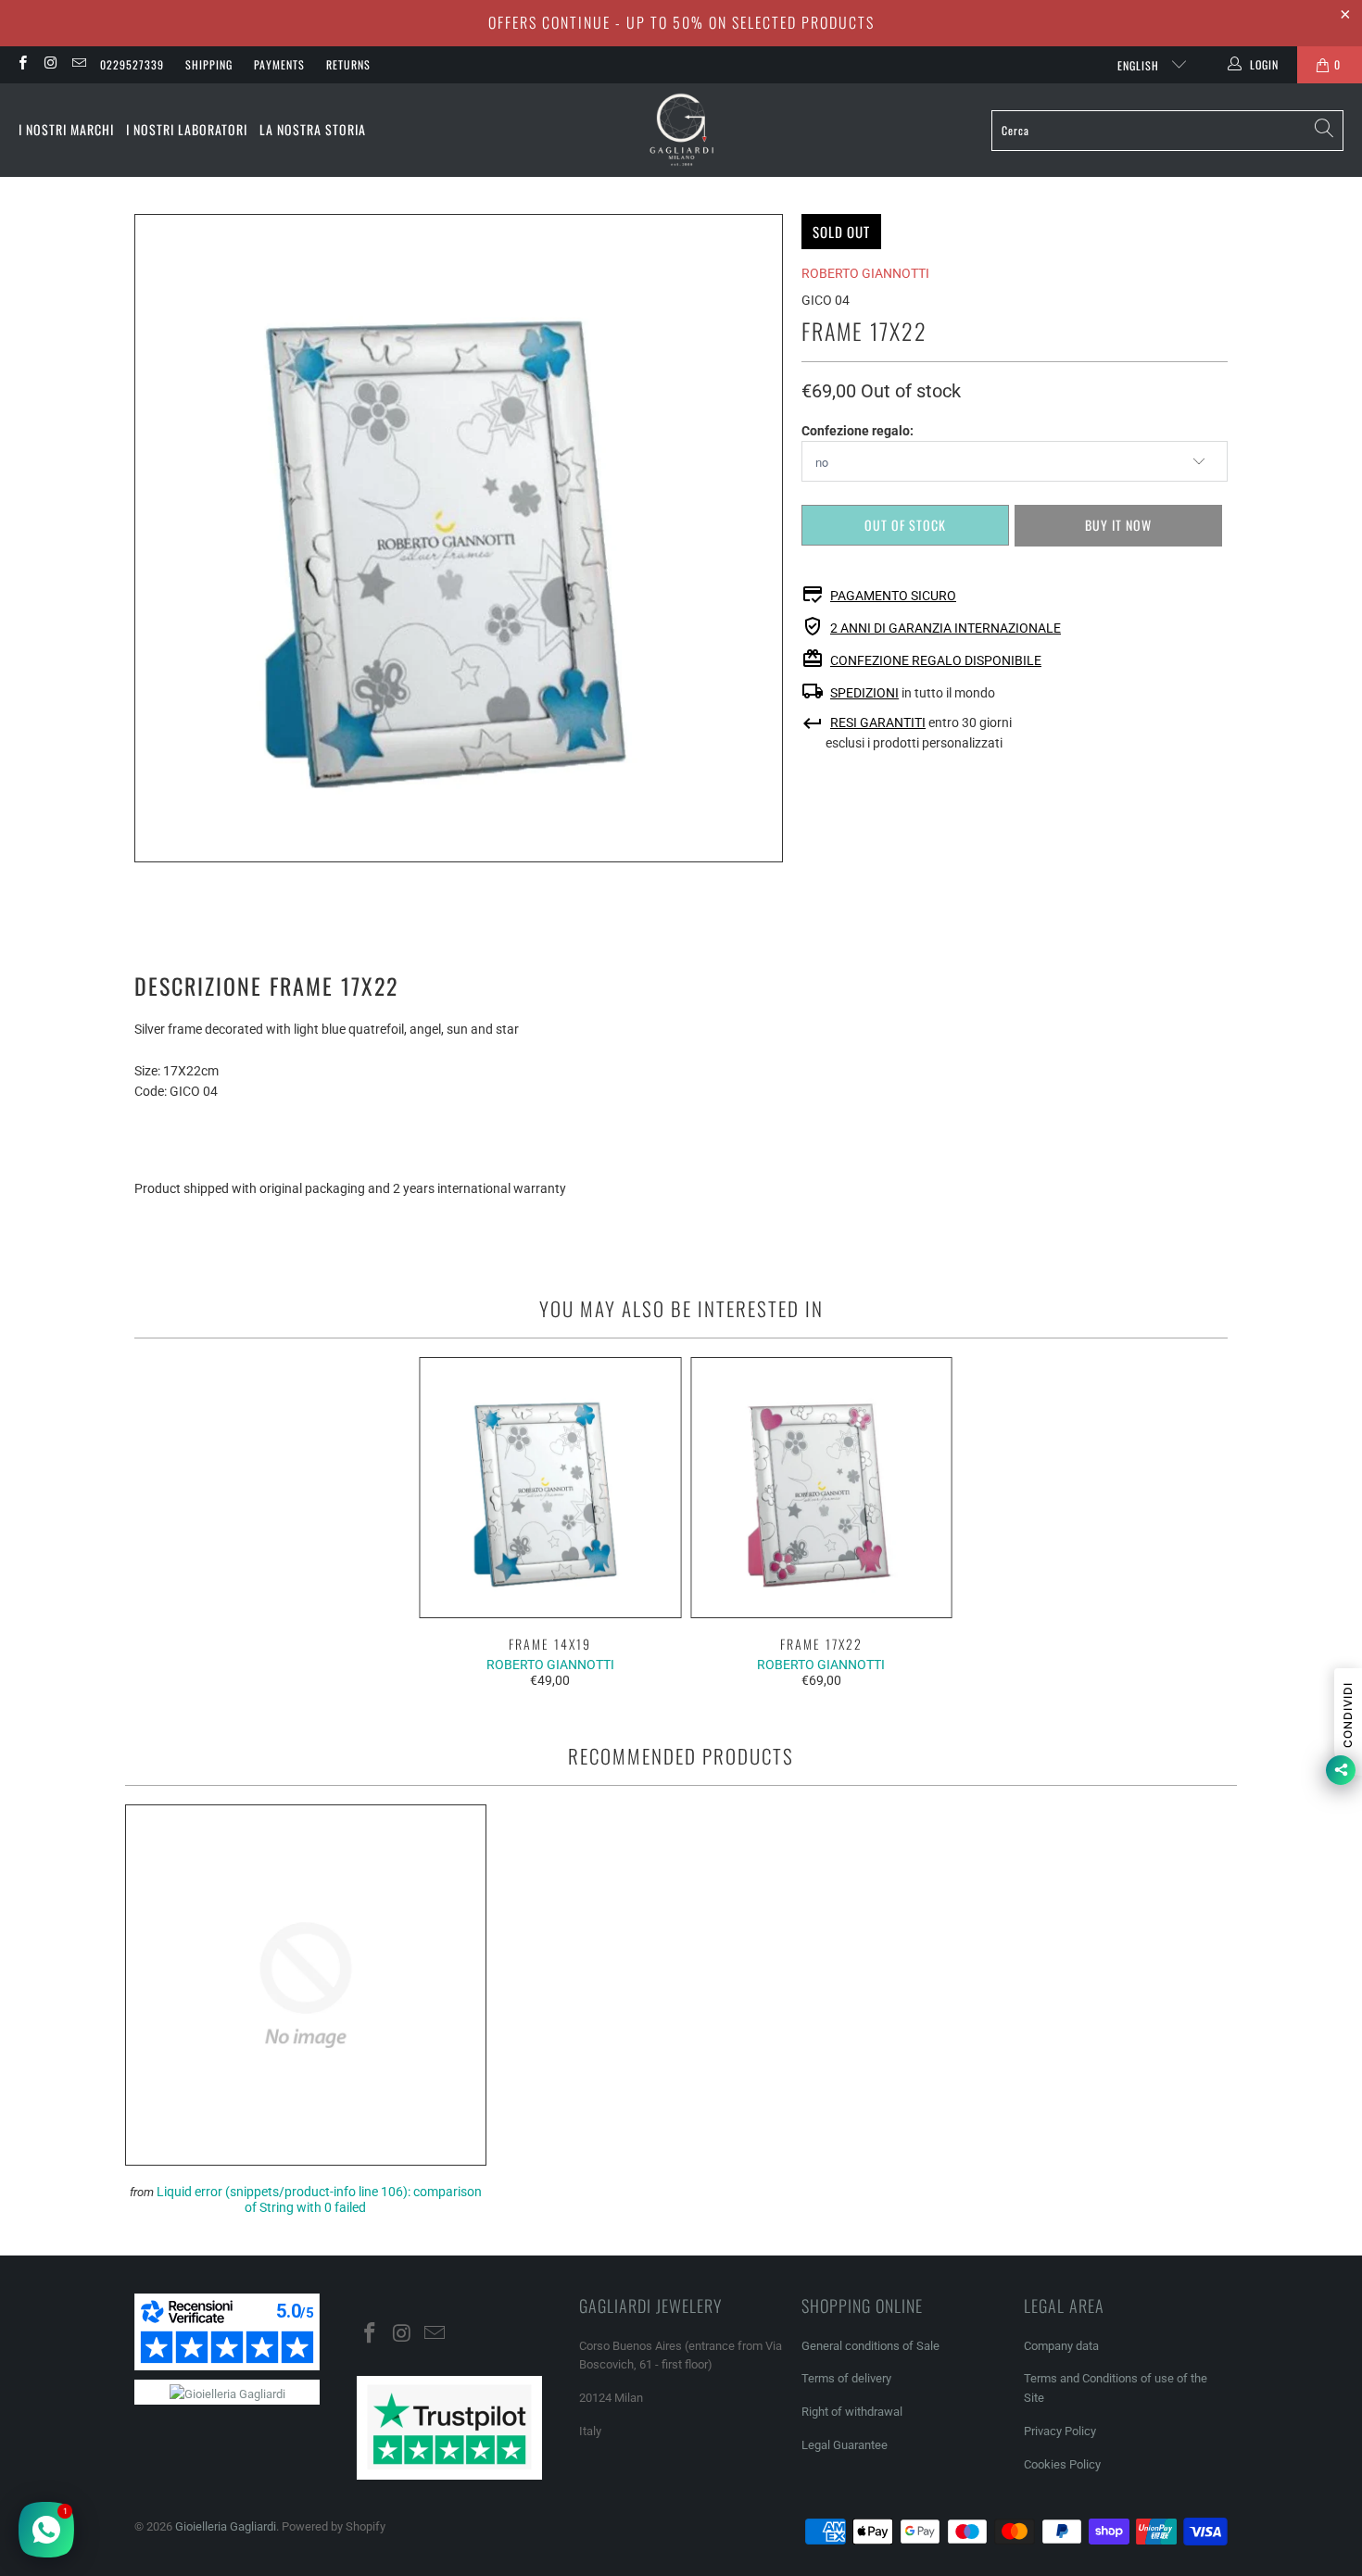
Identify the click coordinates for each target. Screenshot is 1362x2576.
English (1140, 65)
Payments (279, 64)
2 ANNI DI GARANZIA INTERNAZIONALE (946, 628)
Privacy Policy (1060, 2431)
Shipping (209, 64)
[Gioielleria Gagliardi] (682, 130)
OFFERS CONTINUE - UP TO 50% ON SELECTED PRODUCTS (681, 22)
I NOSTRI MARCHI (66, 129)
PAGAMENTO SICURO (893, 596)
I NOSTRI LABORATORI (187, 129)
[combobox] (1167, 131)
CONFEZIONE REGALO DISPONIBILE (936, 660)
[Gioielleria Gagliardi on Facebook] (22, 65)
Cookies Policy (1062, 2464)
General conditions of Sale (870, 2346)
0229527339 (132, 64)
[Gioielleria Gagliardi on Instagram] (50, 65)
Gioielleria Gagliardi (226, 2526)
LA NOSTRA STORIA (313, 129)
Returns (348, 64)
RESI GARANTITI (878, 723)
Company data (1061, 2346)
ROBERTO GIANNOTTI (865, 273)
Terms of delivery (846, 2378)
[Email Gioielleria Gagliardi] (78, 65)
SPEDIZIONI (864, 693)
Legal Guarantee (845, 2445)
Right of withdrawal (852, 2412)
